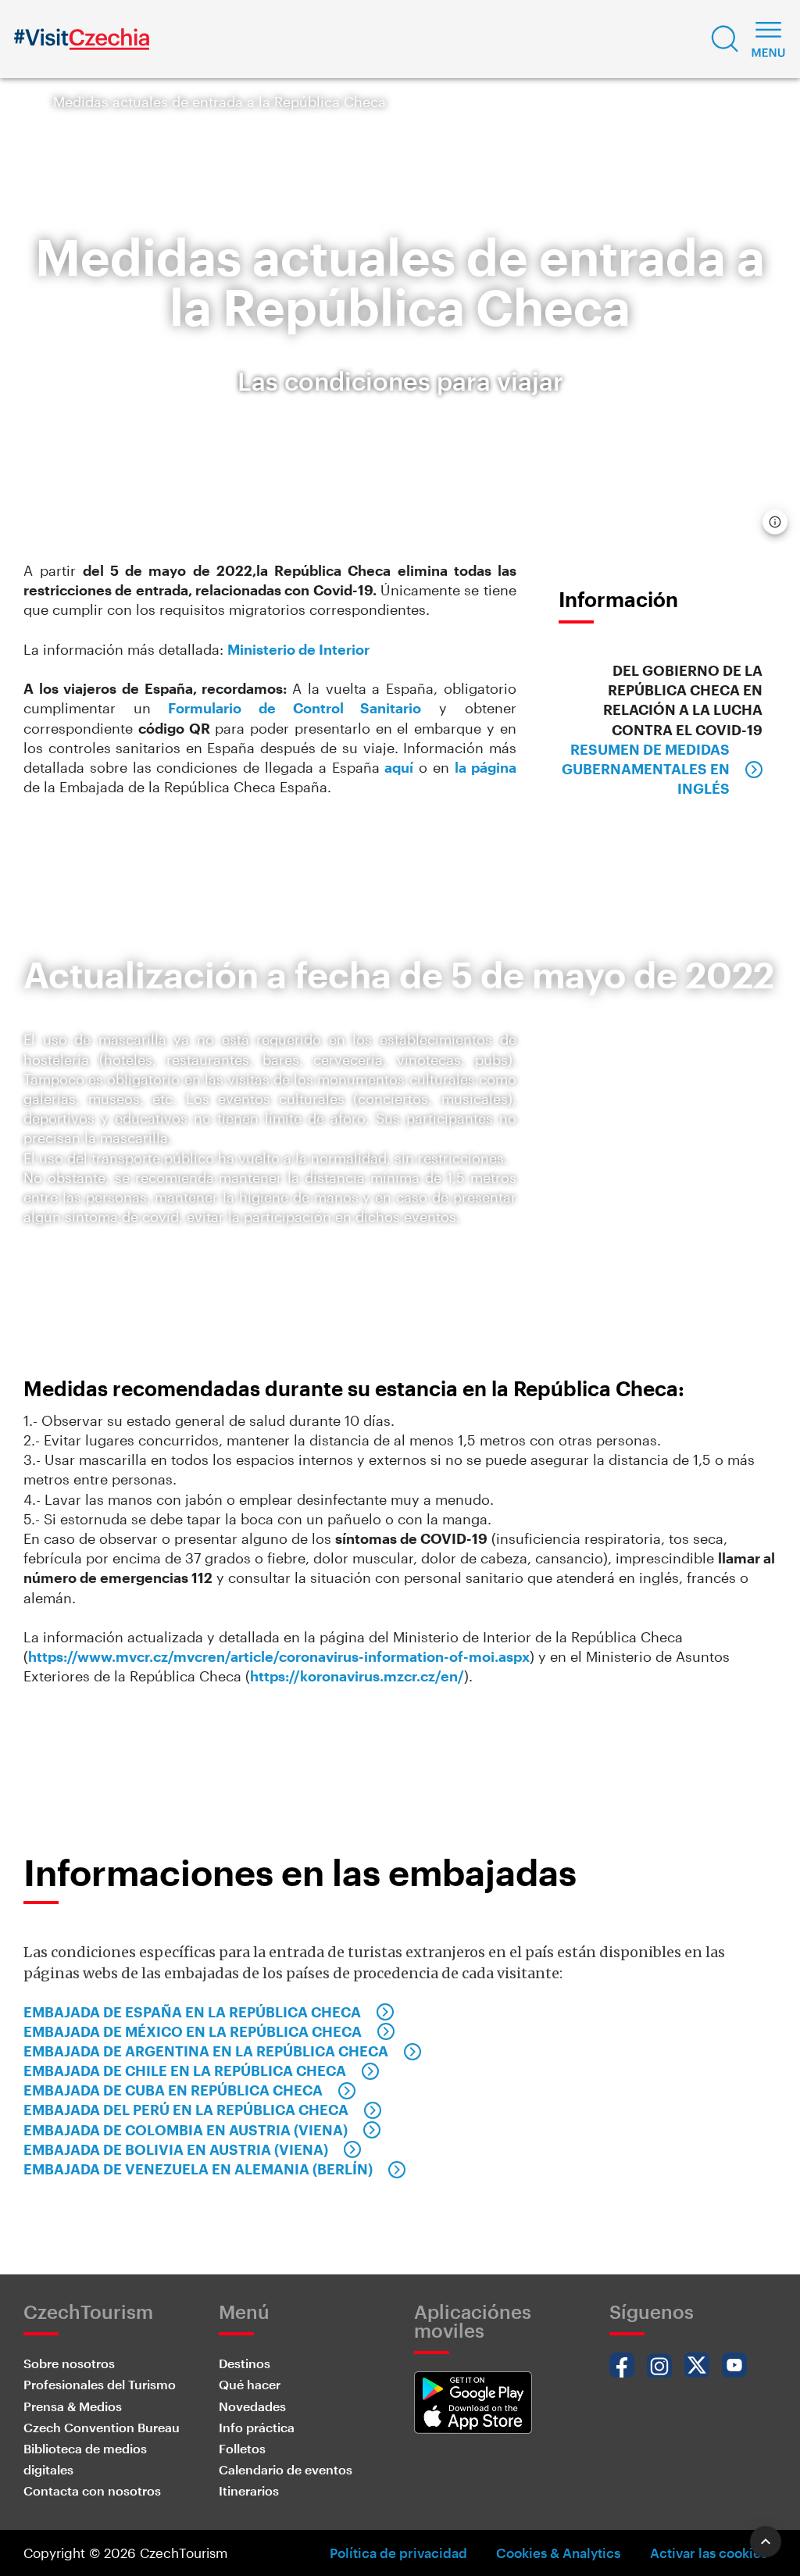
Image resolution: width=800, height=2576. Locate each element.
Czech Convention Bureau (102, 2427)
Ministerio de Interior (298, 649)
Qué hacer (250, 2384)
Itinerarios (249, 2490)
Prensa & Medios (73, 2406)
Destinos (245, 2363)
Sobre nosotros (69, 2363)
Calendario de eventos (286, 2469)
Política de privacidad (398, 2553)
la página (486, 767)
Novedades (252, 2406)
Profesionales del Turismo (100, 2384)
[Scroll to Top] (766, 2542)
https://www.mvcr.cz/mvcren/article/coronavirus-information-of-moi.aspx (279, 1656)
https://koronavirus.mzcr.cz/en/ (357, 1676)
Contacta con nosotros (92, 2490)
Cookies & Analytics (558, 2553)
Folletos (242, 2448)
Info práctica (257, 2427)
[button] (725, 39)
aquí (399, 767)
